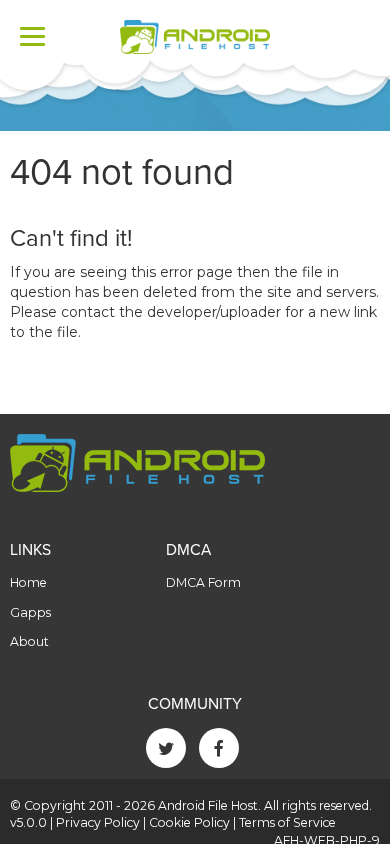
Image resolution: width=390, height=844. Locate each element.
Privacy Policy (98, 822)
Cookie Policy (189, 822)
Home (28, 582)
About (29, 641)
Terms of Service (287, 822)
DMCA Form (203, 582)
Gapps (30, 612)
